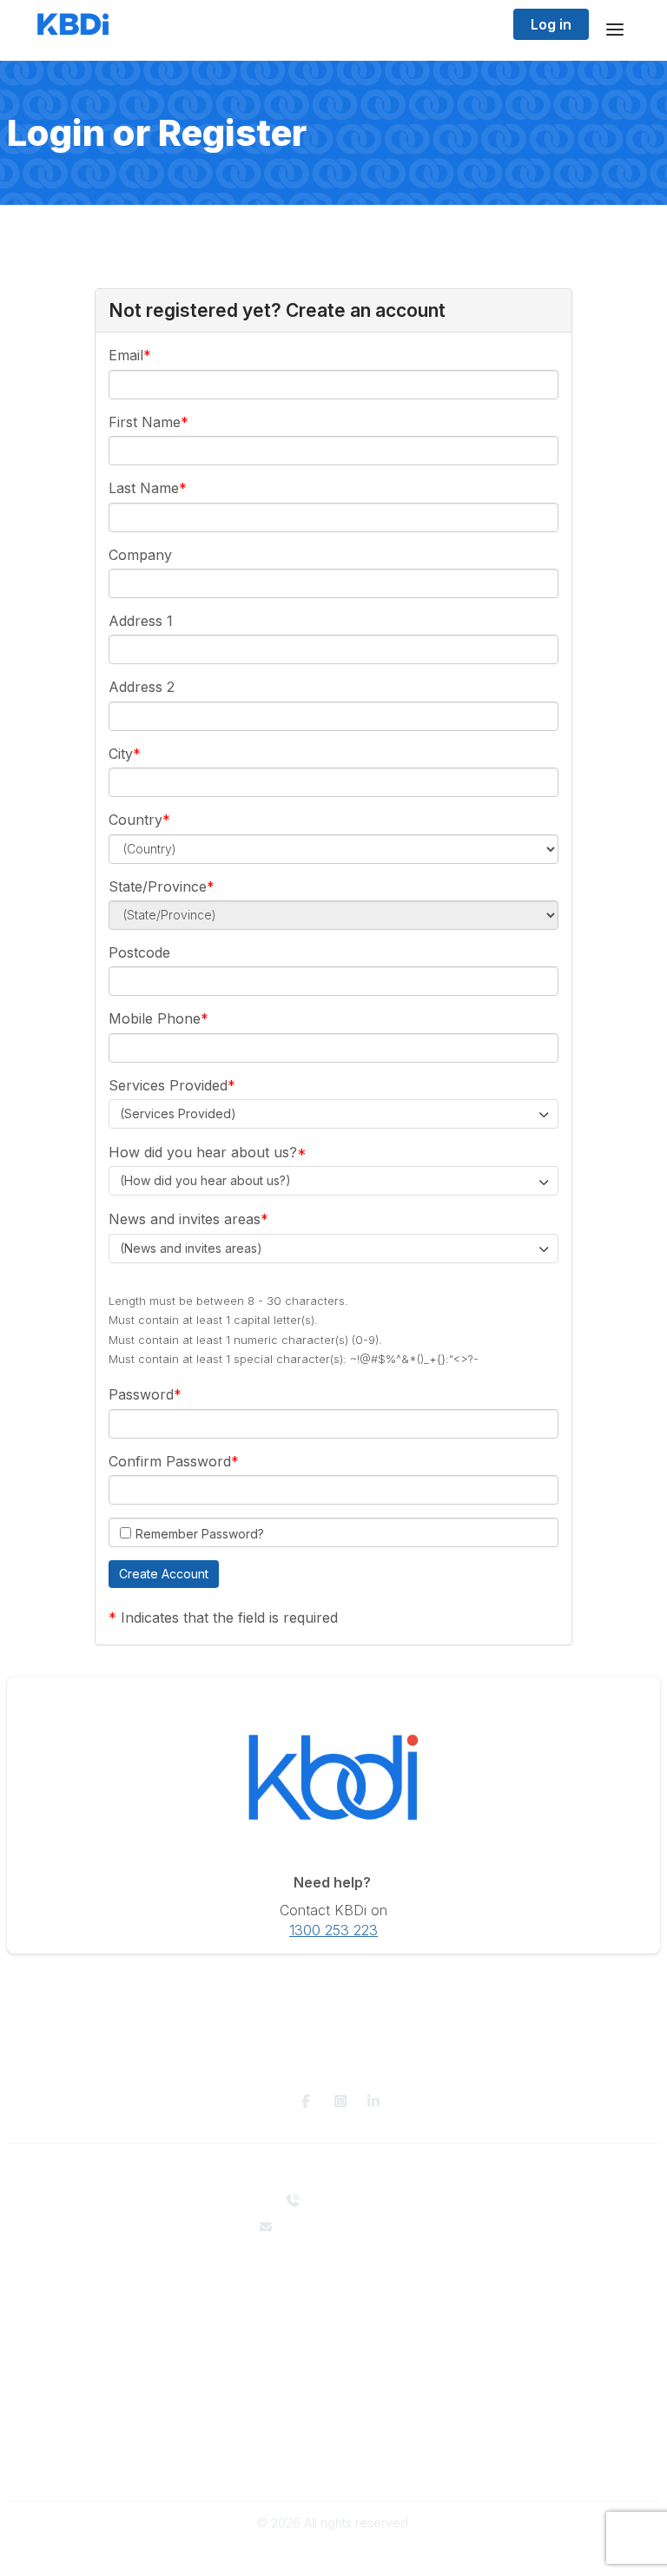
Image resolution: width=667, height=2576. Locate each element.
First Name (145, 422)
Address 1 (141, 621)
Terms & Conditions (334, 2464)
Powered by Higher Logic (333, 2554)
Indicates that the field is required (229, 1617)
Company (140, 555)
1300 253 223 (333, 1930)
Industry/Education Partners (333, 2312)
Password (141, 1394)
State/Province (158, 886)
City (121, 754)
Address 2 (142, 687)
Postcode (139, 952)
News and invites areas (185, 1219)
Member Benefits (334, 2378)
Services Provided (168, 1085)
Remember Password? (200, 1534)
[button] (164, 1574)
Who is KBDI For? (334, 2360)
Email (126, 355)
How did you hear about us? (203, 1152)
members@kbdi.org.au (345, 2227)
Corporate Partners (334, 2296)
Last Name (144, 488)
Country (135, 820)
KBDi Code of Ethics (333, 2447)
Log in (551, 24)
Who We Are (333, 2279)
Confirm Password (170, 1461)
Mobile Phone (155, 1018)
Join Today (333, 2394)
